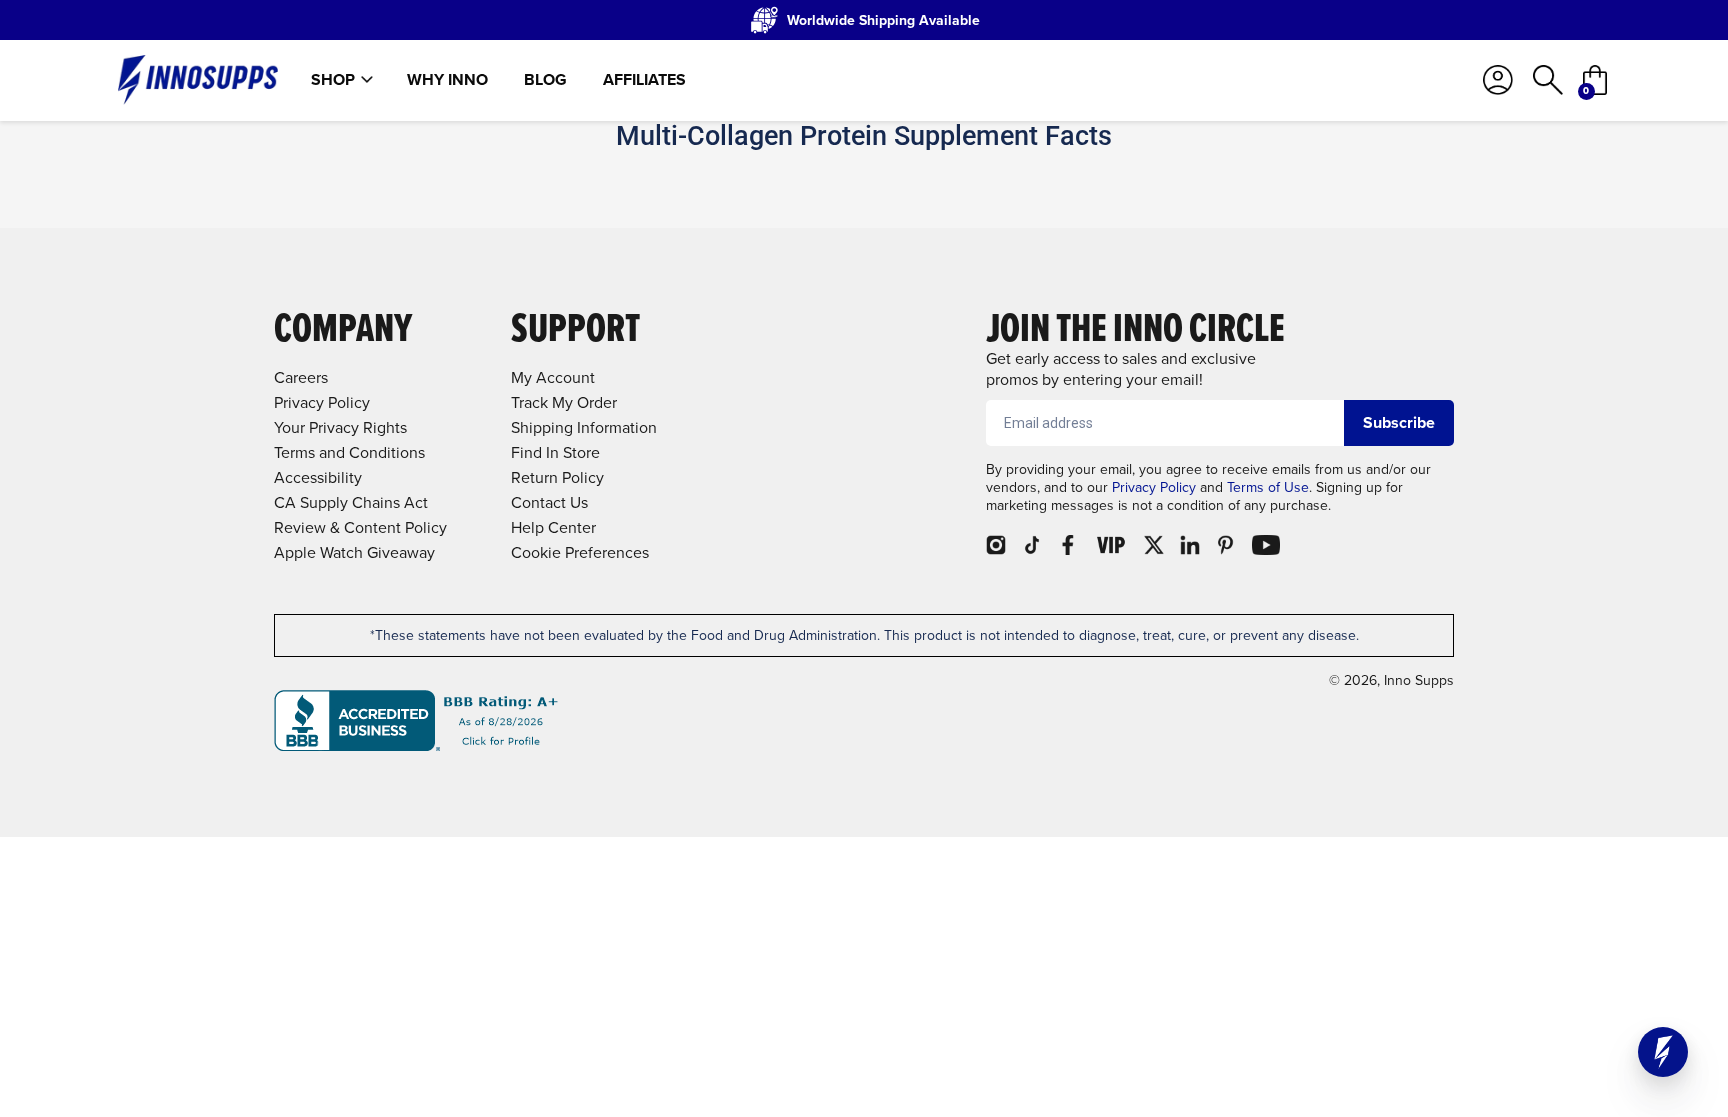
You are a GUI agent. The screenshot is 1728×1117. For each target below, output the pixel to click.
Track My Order (564, 402)
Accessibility (318, 477)
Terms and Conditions (349, 452)
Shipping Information (584, 427)
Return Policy (557, 477)
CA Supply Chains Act (351, 502)
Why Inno (447, 80)
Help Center (553, 527)
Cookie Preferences (580, 552)
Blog (545, 80)
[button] (1663, 1052)
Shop (333, 80)
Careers (301, 377)
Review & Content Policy (360, 527)
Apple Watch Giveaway (354, 552)
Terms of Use (1268, 487)
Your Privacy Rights (340, 427)
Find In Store (555, 452)
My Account (553, 377)
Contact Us (549, 502)
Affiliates (644, 80)
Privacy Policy (1154, 487)
